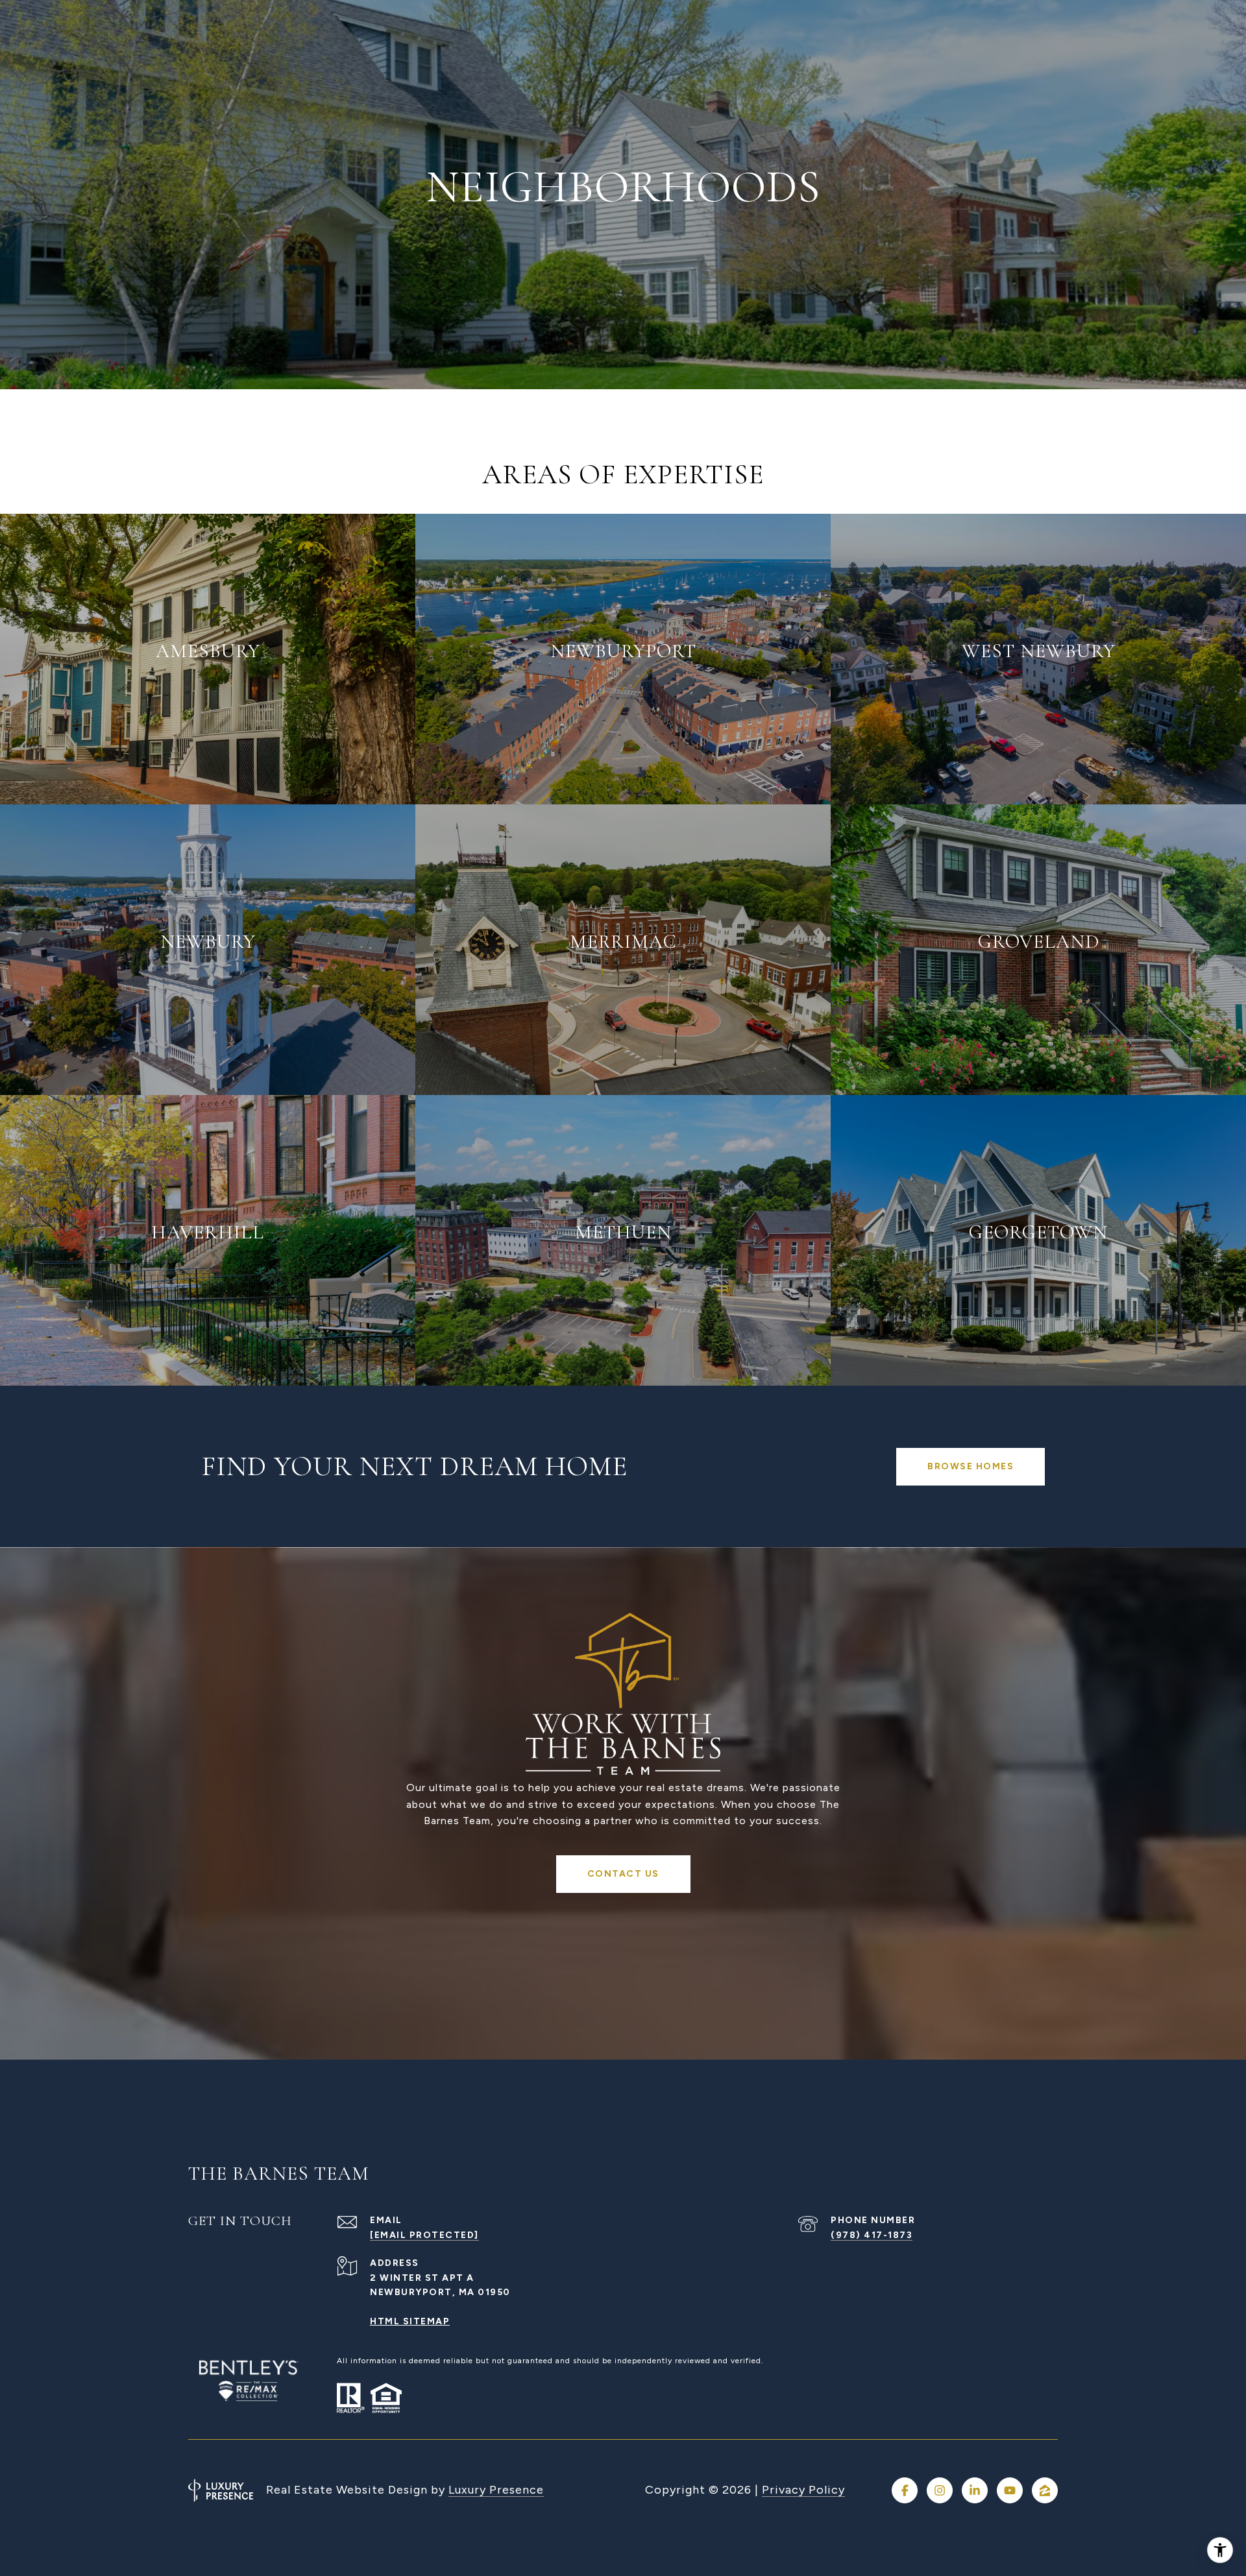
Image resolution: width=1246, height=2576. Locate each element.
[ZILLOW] (1045, 2490)
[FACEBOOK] (905, 2490)
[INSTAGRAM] (940, 2490)
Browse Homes (971, 1466)
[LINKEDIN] (975, 2490)
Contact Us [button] (623, 1874)
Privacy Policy (803, 2490)
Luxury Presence (496, 2490)
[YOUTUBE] (1010, 2490)
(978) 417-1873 (872, 2235)
